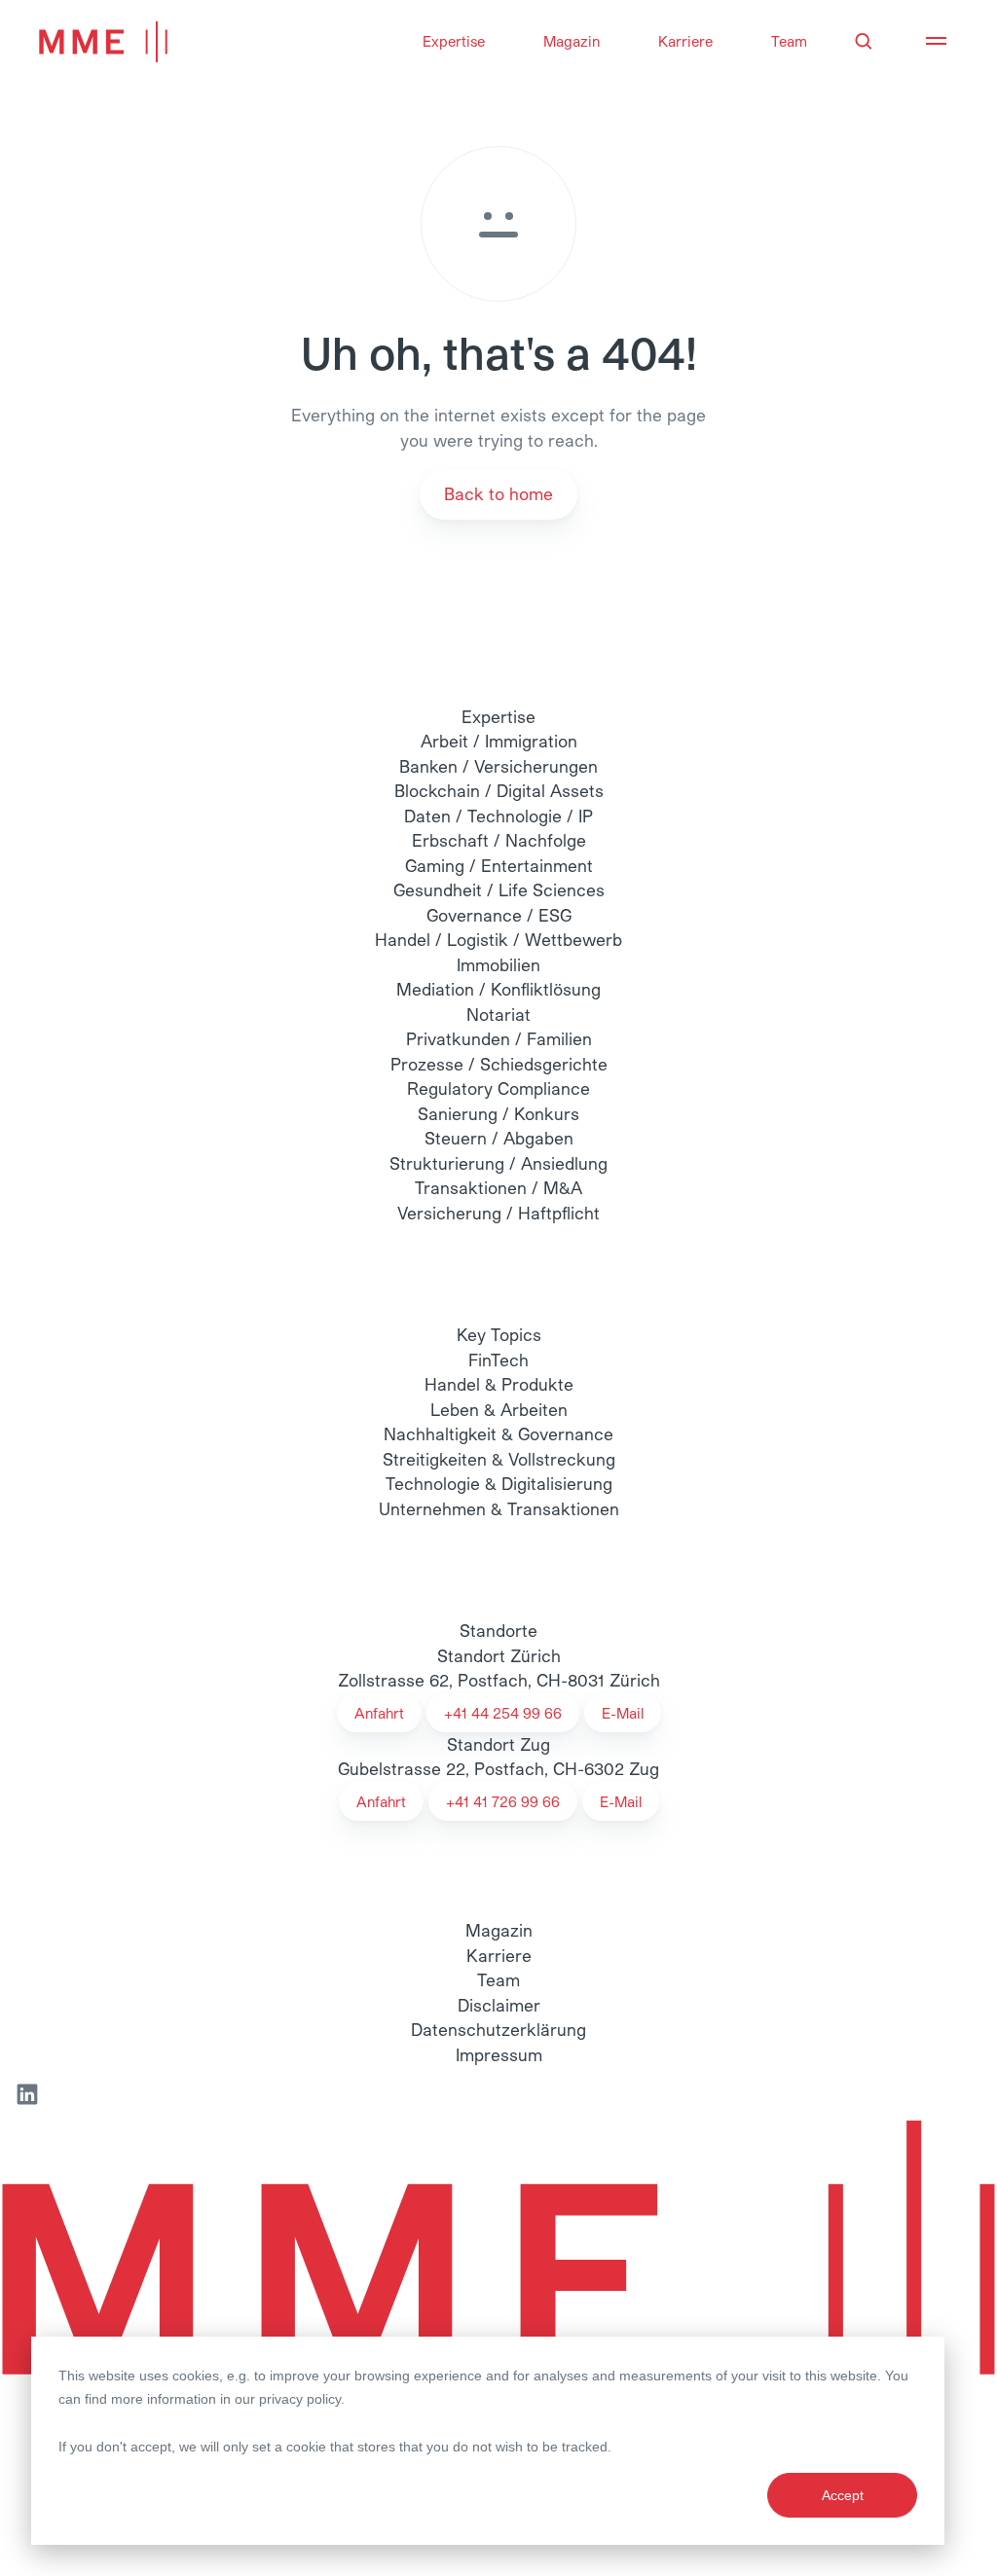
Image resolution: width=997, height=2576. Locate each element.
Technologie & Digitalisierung (499, 1483)
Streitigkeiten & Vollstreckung (499, 1459)
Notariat (498, 1014)
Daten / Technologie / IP (498, 816)
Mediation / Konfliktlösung (498, 989)
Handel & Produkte (499, 1384)
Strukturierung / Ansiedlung (498, 1163)
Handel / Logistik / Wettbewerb (498, 939)
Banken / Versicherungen (498, 766)
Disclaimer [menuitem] (499, 2005)
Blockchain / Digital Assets (499, 790)
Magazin (572, 41)
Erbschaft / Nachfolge (499, 840)
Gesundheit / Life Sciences (499, 889)
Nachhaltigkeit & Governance (498, 1433)
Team (789, 41)
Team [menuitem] (498, 1979)
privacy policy (300, 2399)
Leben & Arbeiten (499, 1409)
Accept (843, 2495)
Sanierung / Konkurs (498, 1113)
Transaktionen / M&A (498, 1187)
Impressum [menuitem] (499, 2054)
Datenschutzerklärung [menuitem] (498, 2029)
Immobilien (498, 964)
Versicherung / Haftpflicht (498, 1213)
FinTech (498, 1360)
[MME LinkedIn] (27, 2094)
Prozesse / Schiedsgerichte (499, 1064)
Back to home (498, 493)
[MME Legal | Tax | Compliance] (498, 2279)
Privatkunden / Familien (499, 1038)
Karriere (685, 41)
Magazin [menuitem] (499, 1930)
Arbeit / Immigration (499, 741)
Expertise (454, 41)
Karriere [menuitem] (499, 1955)
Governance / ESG (499, 915)
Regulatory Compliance (498, 1088)
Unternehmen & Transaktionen (499, 1508)
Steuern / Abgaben (499, 1138)
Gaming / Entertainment (499, 865)
